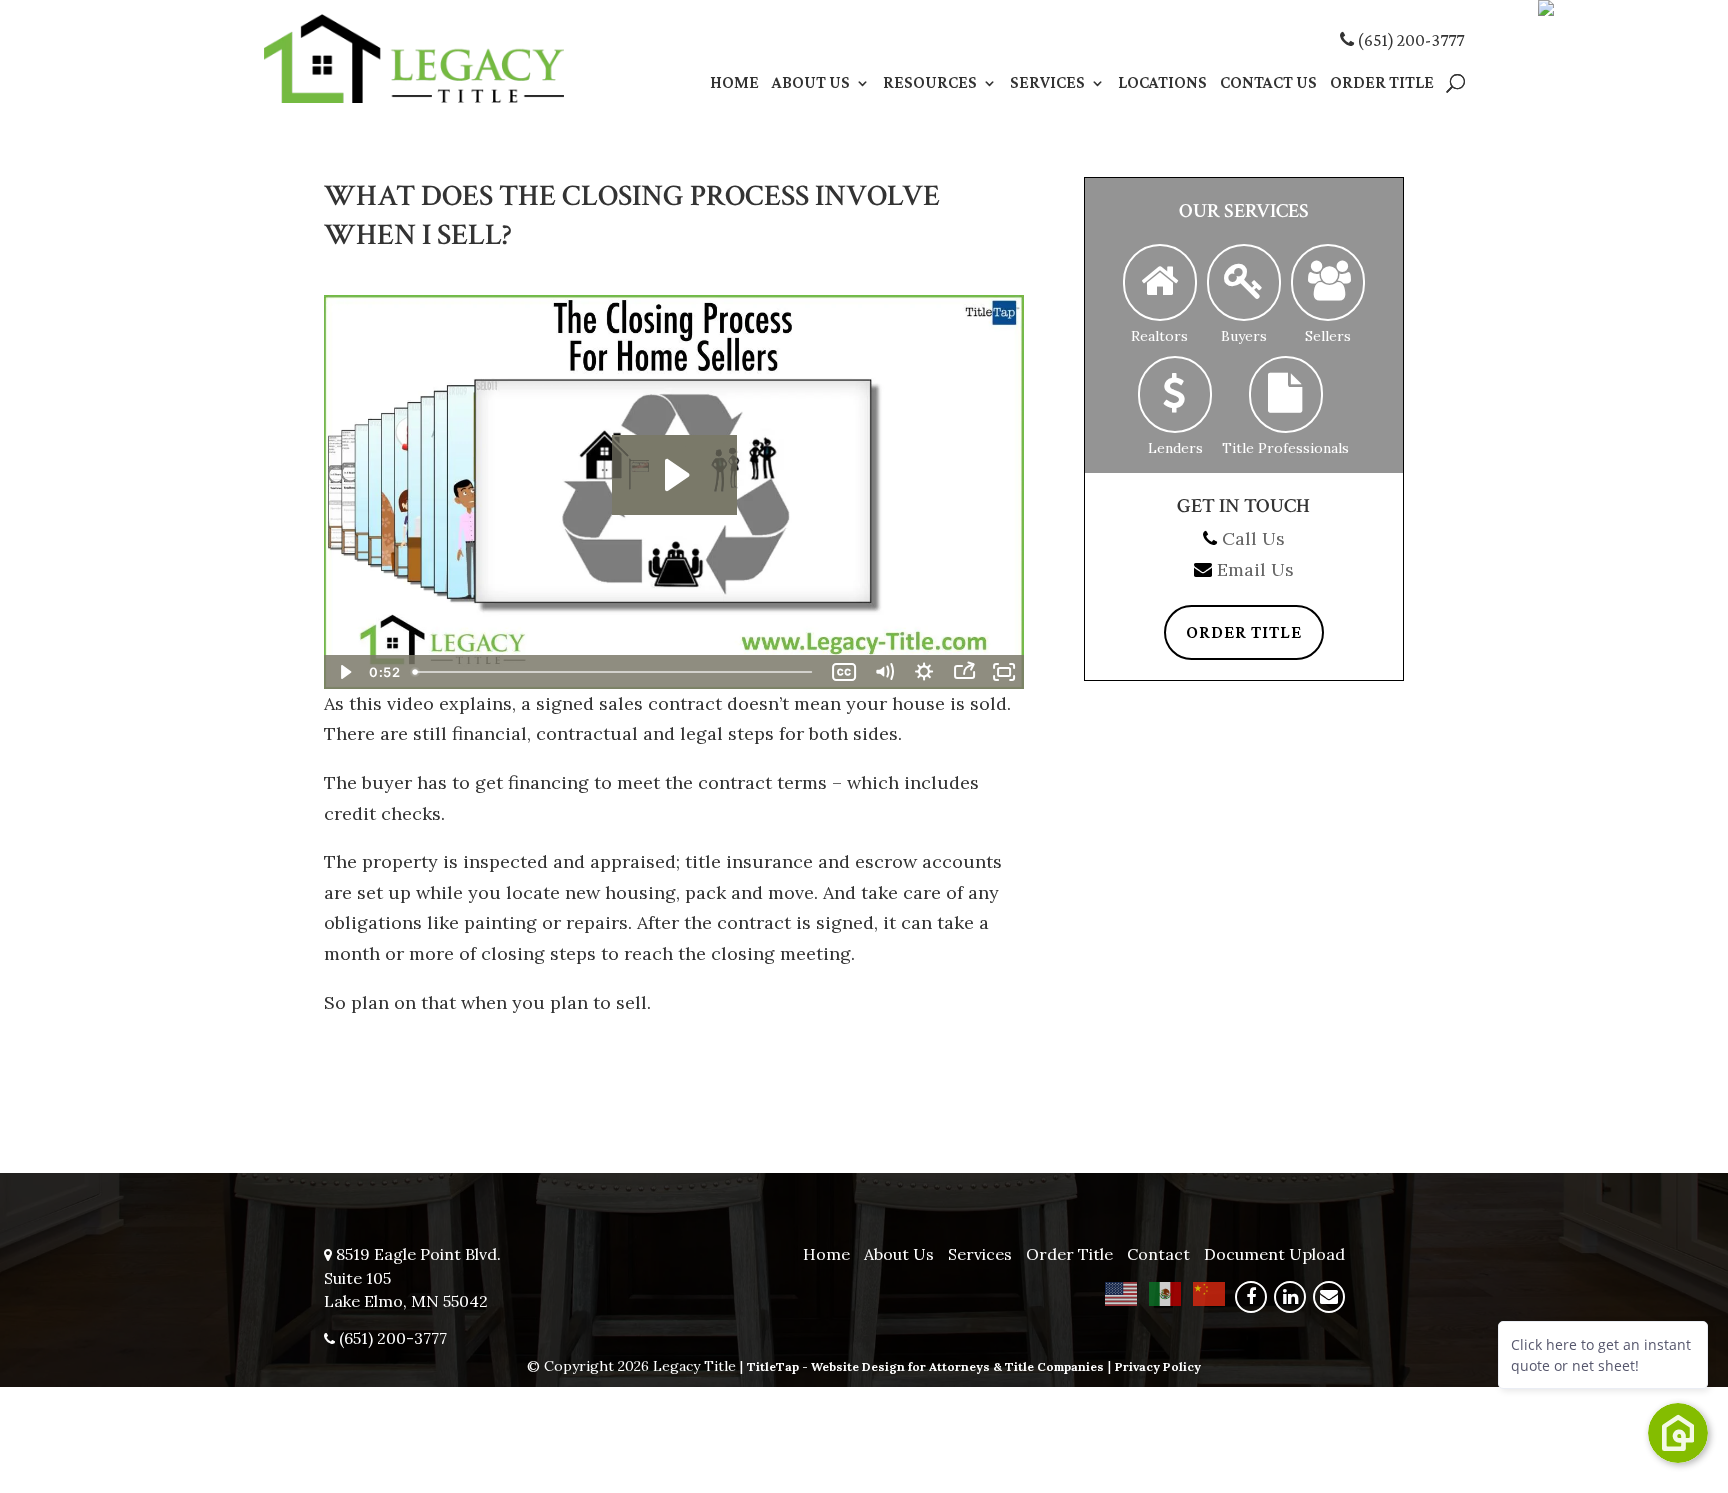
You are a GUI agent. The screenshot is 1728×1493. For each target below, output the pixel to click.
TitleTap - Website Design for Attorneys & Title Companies (925, 1366)
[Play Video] (344, 672)
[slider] (614, 672)
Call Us (1253, 538)
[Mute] (884, 672)
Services (1047, 84)
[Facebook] (1251, 1297)
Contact (1158, 1254)
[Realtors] (1160, 282)
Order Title (1382, 84)
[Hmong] (1210, 1292)
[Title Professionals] (1286, 394)
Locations (1162, 84)
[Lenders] (1175, 394)
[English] (1122, 1292)
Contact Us (1268, 84)
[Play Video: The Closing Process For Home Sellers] (674, 475)
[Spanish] (1166, 1292)
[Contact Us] (1329, 1297)
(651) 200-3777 (1409, 40)
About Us (811, 84)
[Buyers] (1244, 282)
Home (734, 84)
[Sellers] (1328, 282)
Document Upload (1274, 1254)
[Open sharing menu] (964, 672)
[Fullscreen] (1004, 672)
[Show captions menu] (844, 672)
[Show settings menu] (924, 672)
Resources (930, 84)
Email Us (1255, 569)
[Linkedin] (1290, 1297)
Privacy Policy (1158, 1366)
